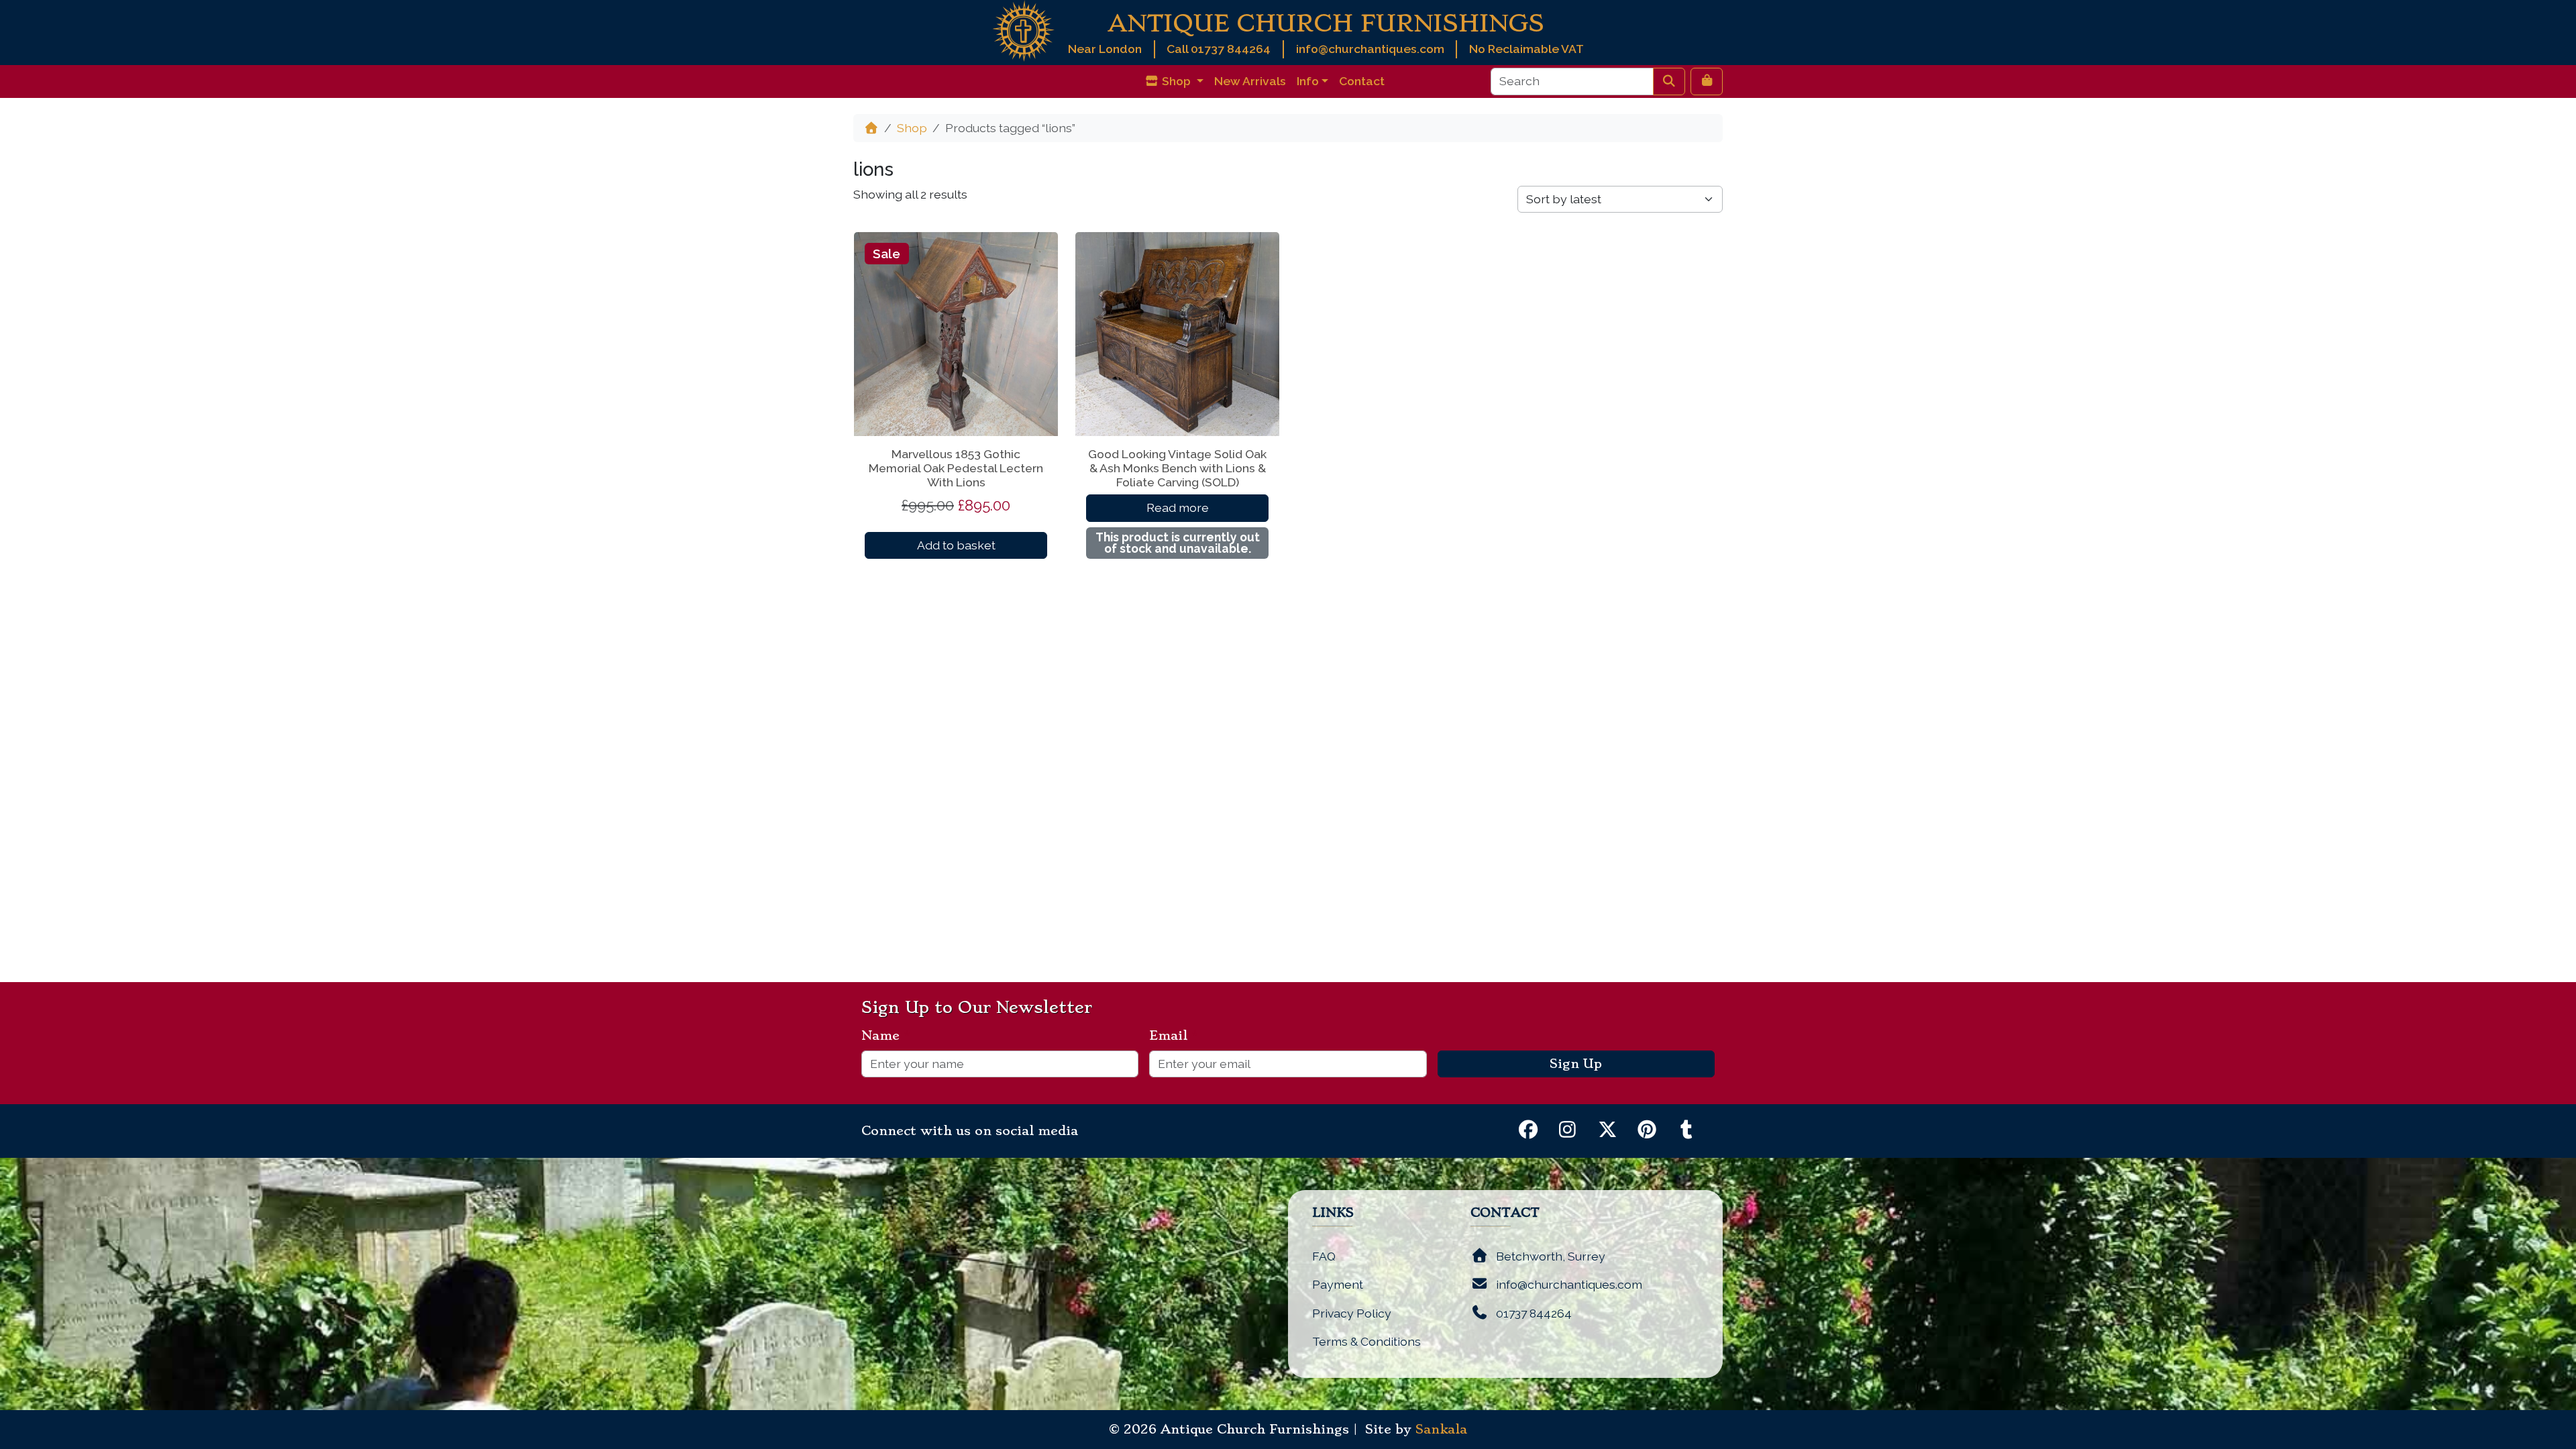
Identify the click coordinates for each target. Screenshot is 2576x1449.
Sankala (1441, 1430)
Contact (1362, 81)
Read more (1178, 507)
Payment (1338, 1284)
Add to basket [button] (956, 545)
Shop (912, 128)
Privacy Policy (1352, 1313)
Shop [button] (1176, 81)
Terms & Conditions (1366, 1341)
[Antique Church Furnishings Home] (1023, 30)
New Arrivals (1250, 81)
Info (1308, 81)
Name (886, 1036)
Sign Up (1576, 1064)
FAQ (1324, 1256)
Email (1174, 1036)
